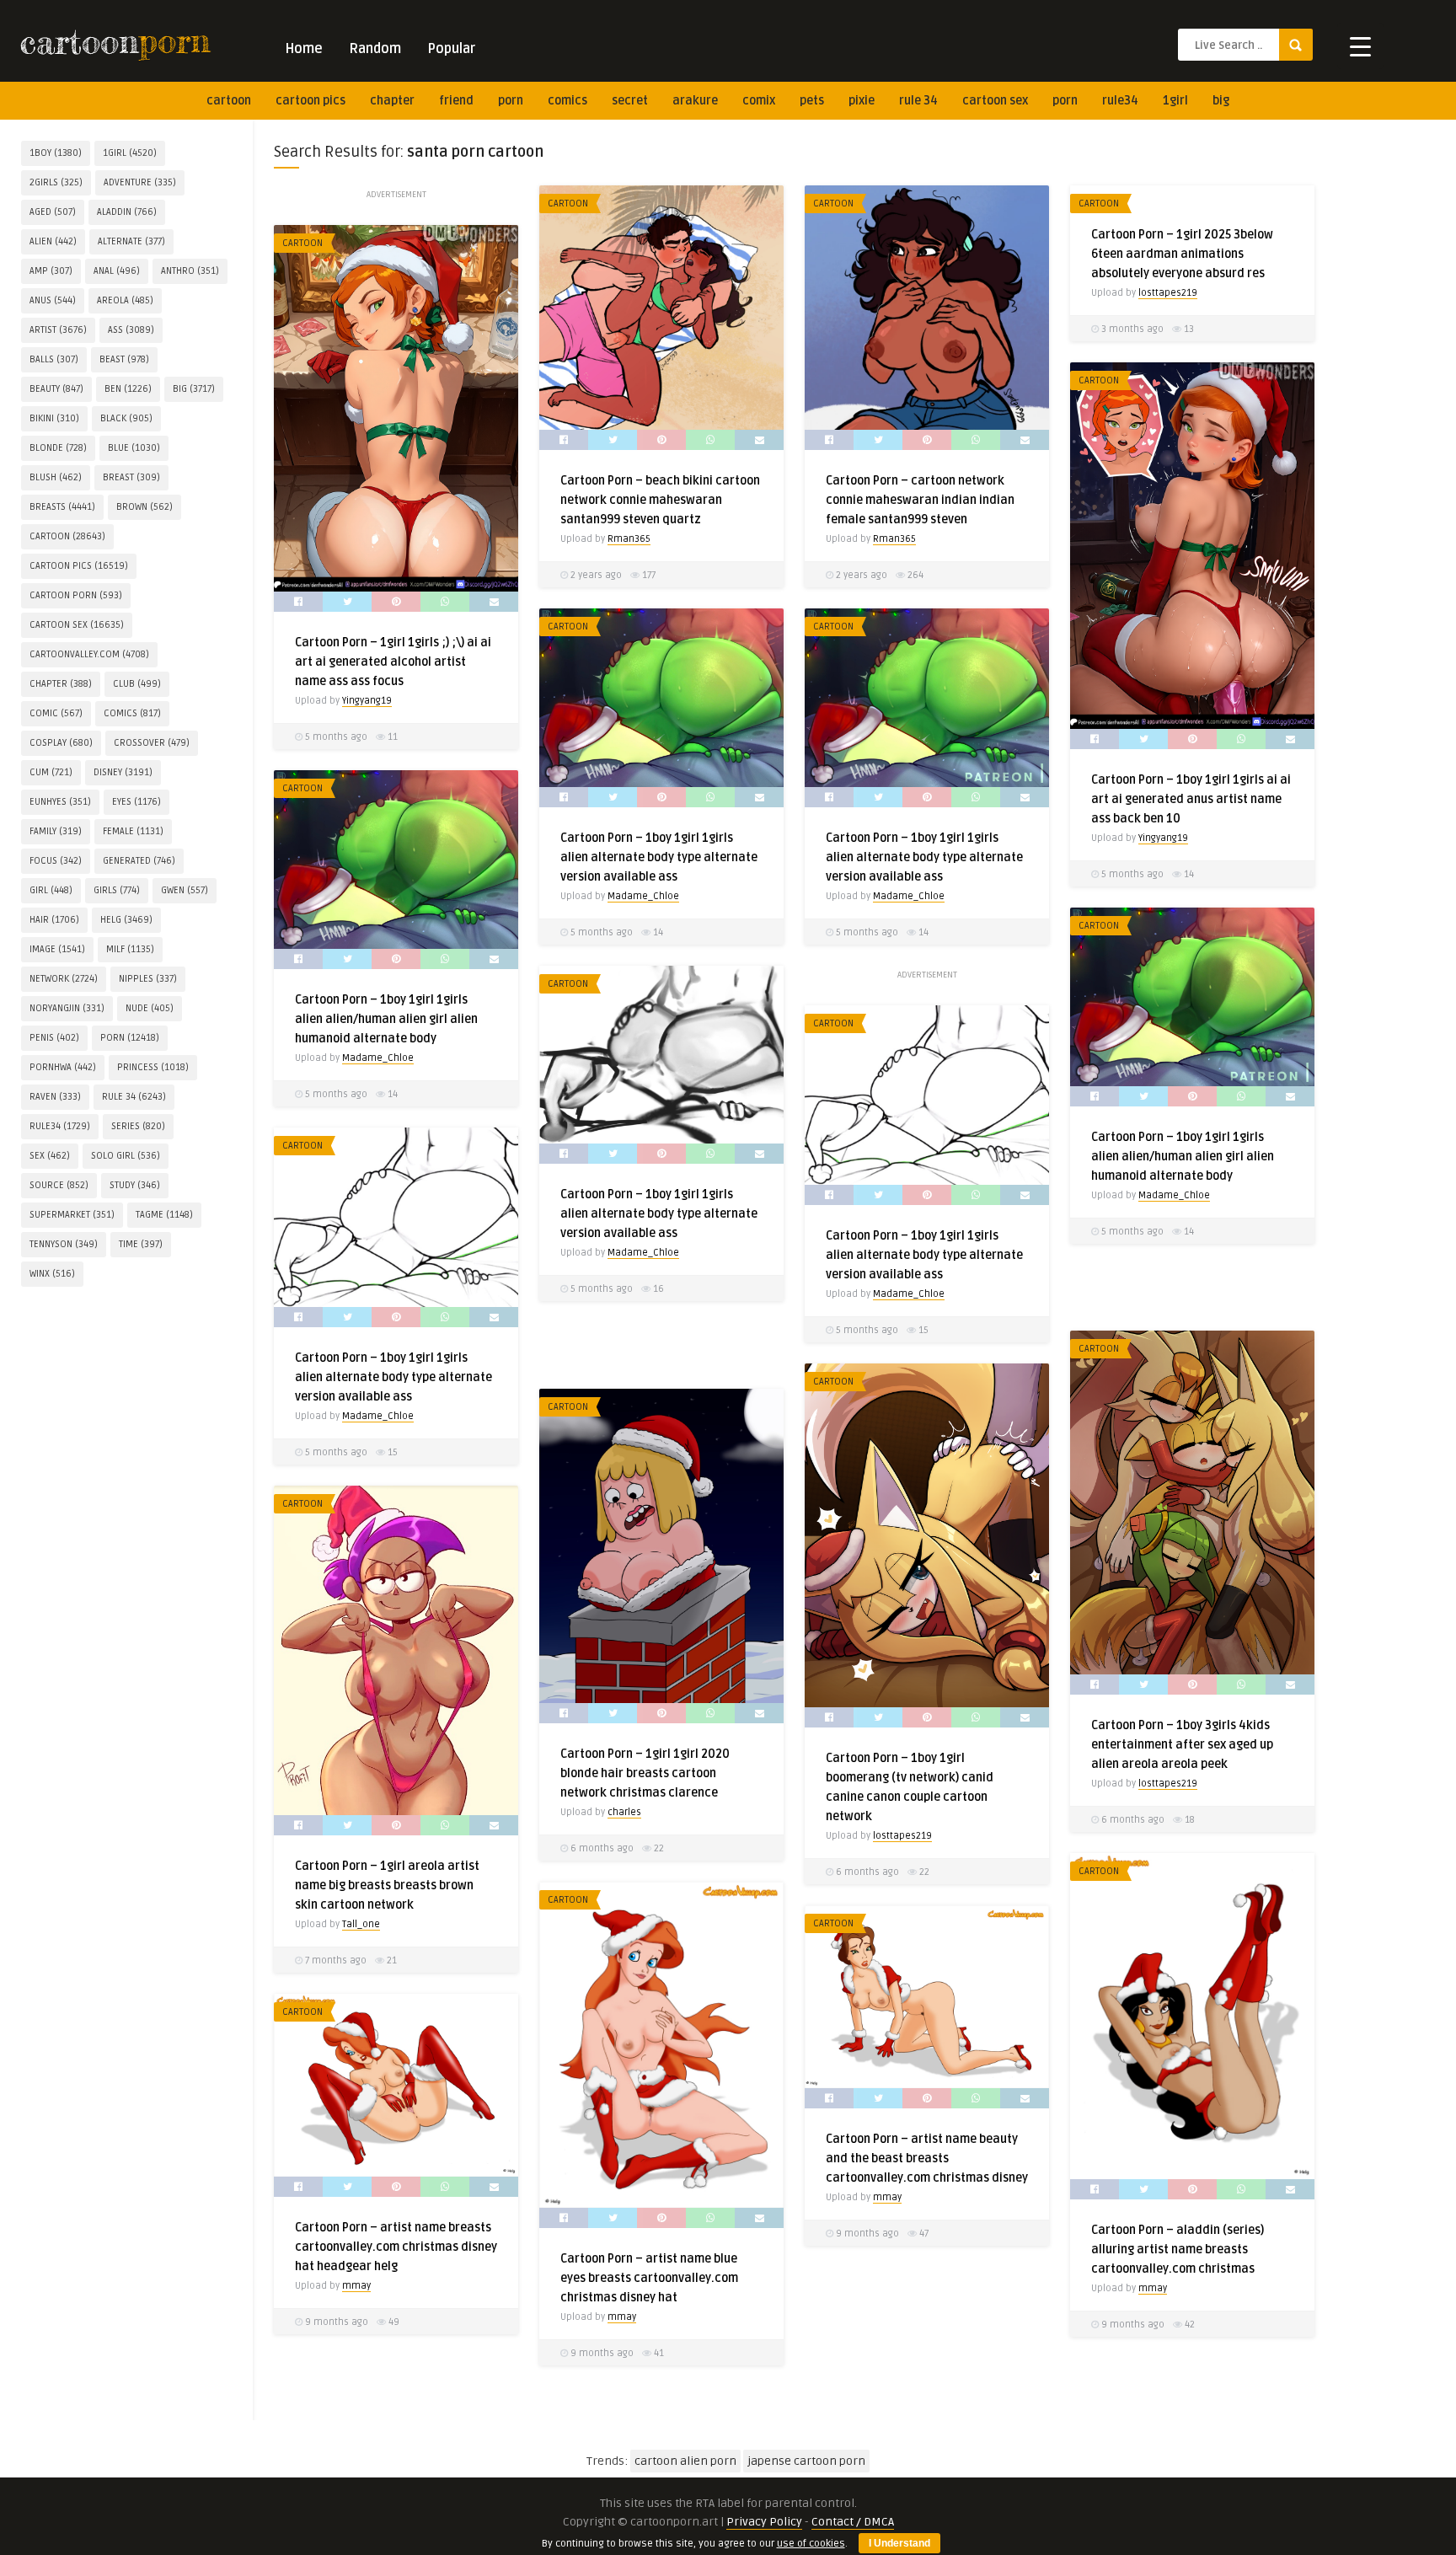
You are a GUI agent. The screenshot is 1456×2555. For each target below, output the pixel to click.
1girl (1175, 101)
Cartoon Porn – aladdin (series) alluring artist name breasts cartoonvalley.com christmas (1178, 2250)
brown (145, 507)
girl (51, 890)
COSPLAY (61, 743)
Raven (55, 1097)
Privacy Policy (764, 2522)
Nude (150, 1008)
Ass (131, 330)
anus (53, 300)
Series (138, 1126)
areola (125, 300)
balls (54, 359)
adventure (140, 182)
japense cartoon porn (806, 2461)
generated (139, 861)
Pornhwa (63, 1067)
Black (126, 418)
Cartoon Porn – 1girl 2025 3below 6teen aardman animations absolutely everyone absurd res (1182, 254)
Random (375, 49)
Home (304, 49)
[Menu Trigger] (1360, 46)
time (141, 1244)
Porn (511, 101)
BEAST (124, 359)
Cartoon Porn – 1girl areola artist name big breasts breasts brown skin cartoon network (387, 1885)
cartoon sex (995, 101)
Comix (759, 101)
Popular (451, 49)
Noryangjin (67, 1008)
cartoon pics (310, 101)
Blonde (58, 448)
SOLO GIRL (126, 1156)
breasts (62, 507)
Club (137, 684)
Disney (123, 772)
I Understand (899, 2543)
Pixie (862, 101)
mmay (1153, 2288)
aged (53, 212)
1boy (56, 153)
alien (53, 241)
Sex (50, 1156)
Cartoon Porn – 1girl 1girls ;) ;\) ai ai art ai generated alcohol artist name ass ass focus (393, 662)
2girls (56, 182)
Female (133, 831)
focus (56, 861)
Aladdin (127, 212)
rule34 (1120, 101)
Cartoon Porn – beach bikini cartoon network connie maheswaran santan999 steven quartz (660, 500)
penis (54, 1038)
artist (58, 330)
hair (54, 920)
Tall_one (361, 1924)
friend (456, 101)
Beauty (56, 389)
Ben (128, 389)
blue (134, 448)
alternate (131, 241)
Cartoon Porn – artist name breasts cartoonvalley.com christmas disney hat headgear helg (396, 2247)
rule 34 (918, 101)
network (64, 979)
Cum (51, 772)
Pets (812, 101)
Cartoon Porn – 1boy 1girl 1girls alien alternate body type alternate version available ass (659, 857)
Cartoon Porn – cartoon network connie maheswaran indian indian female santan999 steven (920, 500)
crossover (152, 743)
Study (135, 1185)
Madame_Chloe (643, 896)
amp (51, 271)
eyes (136, 802)
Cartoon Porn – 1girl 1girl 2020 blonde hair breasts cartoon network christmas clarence (645, 1773)
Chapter (392, 101)
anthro (190, 271)
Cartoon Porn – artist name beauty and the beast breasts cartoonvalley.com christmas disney (927, 2159)
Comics (567, 101)
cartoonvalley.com (89, 654)
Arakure (695, 101)
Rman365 (629, 539)
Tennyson (64, 1244)
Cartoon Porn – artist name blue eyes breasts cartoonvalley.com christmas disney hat (649, 2278)
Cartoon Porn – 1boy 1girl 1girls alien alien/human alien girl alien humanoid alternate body (386, 1019)
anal (117, 271)
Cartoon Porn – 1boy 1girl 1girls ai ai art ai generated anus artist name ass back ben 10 (1191, 799)
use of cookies (811, 2544)
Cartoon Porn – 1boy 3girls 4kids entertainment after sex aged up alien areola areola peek (1182, 1745)
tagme (164, 1215)
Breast (131, 477)
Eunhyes (60, 802)
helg (126, 920)
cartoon (229, 101)
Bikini (54, 418)
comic (56, 713)
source (59, 1185)
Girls (117, 890)
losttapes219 (1168, 293)
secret (630, 101)
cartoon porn (76, 595)
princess (153, 1067)
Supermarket (72, 1215)
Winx (52, 1274)
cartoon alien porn (685, 2461)
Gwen (185, 890)
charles (624, 1812)
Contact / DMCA (853, 2522)
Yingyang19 (367, 701)
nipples (148, 979)
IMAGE (57, 949)
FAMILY (56, 831)
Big (1221, 101)
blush (56, 477)
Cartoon (568, 204)
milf (130, 949)
